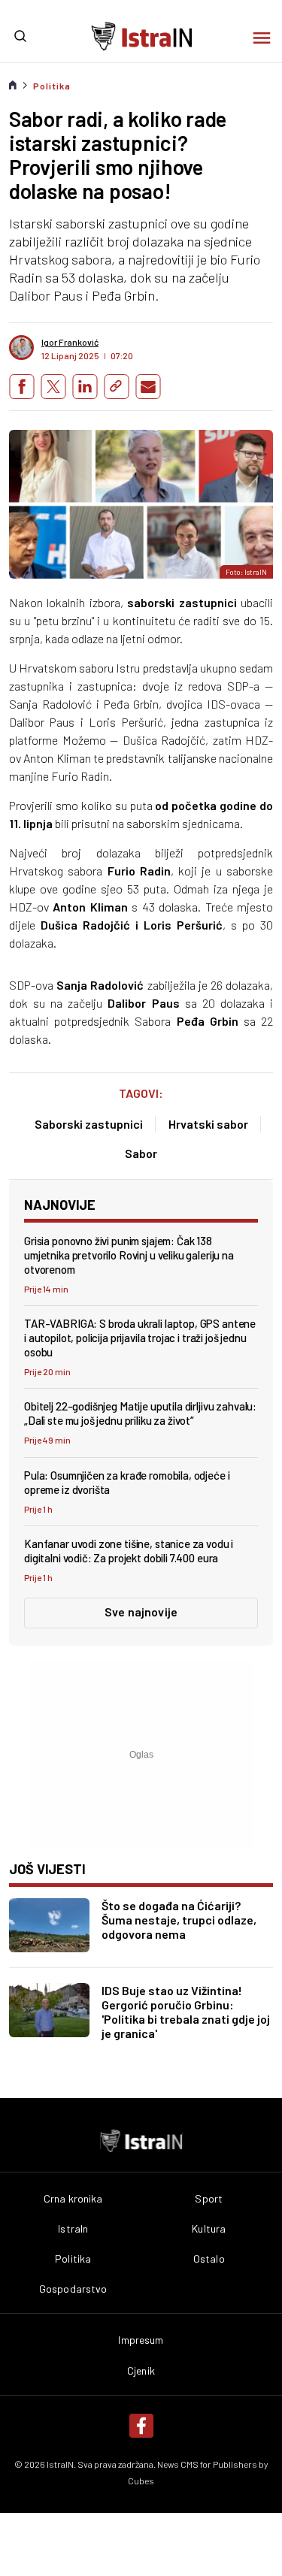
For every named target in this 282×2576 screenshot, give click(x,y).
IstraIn (73, 2229)
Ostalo (209, 2259)
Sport (209, 2199)
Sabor (141, 1153)
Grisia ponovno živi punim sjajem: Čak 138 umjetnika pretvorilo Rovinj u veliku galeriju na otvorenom (129, 1255)
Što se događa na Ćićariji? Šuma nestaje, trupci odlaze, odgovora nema (179, 1920)
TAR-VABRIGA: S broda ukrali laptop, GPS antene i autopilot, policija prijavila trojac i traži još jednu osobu (140, 1338)
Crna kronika (73, 2199)
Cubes (141, 2481)
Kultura (209, 2229)
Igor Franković (70, 342)
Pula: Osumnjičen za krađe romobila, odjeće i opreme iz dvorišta (127, 1482)
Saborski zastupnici (89, 1124)
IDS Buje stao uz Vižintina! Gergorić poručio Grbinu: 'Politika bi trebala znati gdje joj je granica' (186, 2012)
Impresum (141, 2340)
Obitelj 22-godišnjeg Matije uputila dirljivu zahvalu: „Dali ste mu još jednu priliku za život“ (140, 1413)
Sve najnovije (141, 1612)
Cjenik (141, 2371)
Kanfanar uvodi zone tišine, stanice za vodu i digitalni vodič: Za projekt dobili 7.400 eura (129, 1551)
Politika (52, 86)
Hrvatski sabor (208, 1124)
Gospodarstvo (73, 2289)
